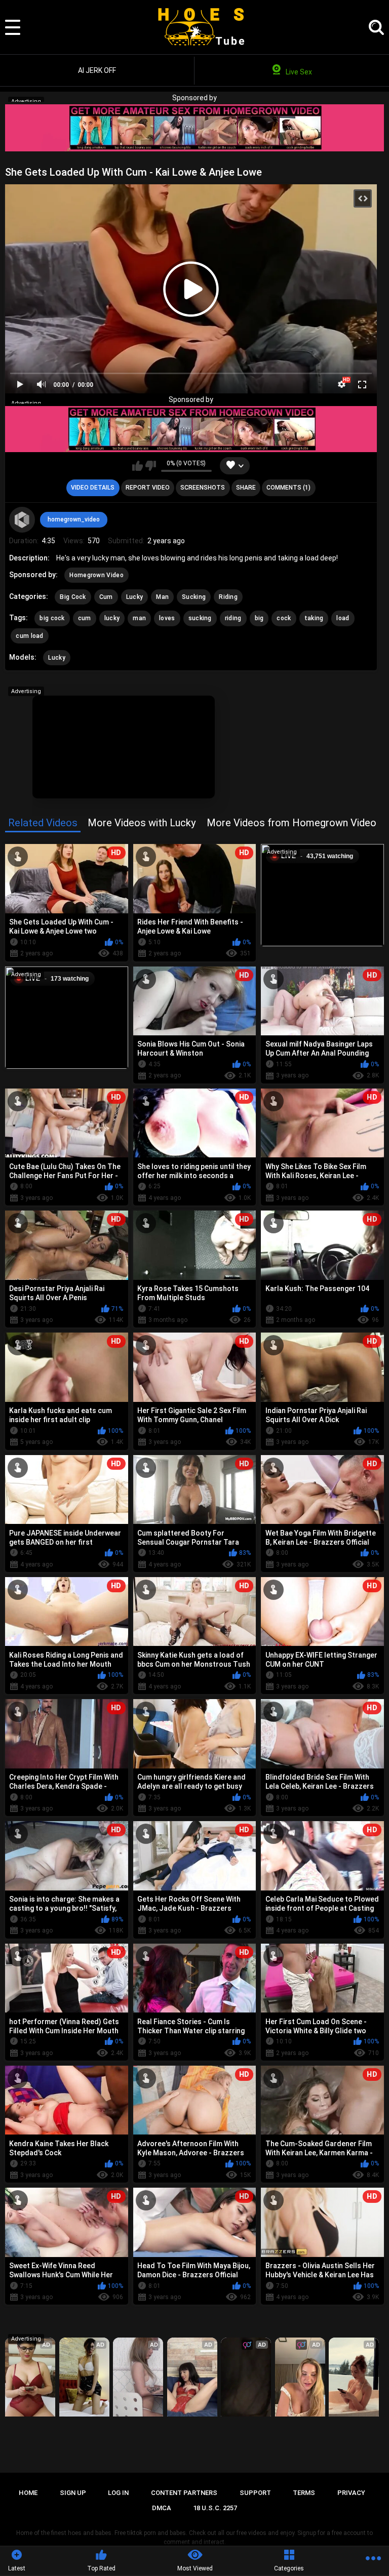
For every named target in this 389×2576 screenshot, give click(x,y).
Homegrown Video (96, 575)
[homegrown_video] (22, 519)
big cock (52, 618)
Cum (106, 597)
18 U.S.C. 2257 (215, 2508)
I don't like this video (151, 466)
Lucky (135, 597)
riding (233, 618)
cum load (29, 636)
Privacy (351, 2493)
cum (85, 618)
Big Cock (73, 597)
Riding (228, 597)
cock (284, 618)
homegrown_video (74, 519)
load (343, 618)
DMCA (162, 2508)
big (259, 618)
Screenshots (203, 488)
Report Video (148, 488)
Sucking (194, 597)
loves (167, 618)
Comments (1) (288, 488)
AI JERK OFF (97, 70)
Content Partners (184, 2493)
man (139, 618)
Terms (304, 2493)
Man (162, 597)
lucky (112, 618)
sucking (200, 618)
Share (246, 488)
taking (314, 618)
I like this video (138, 466)
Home (28, 2493)
